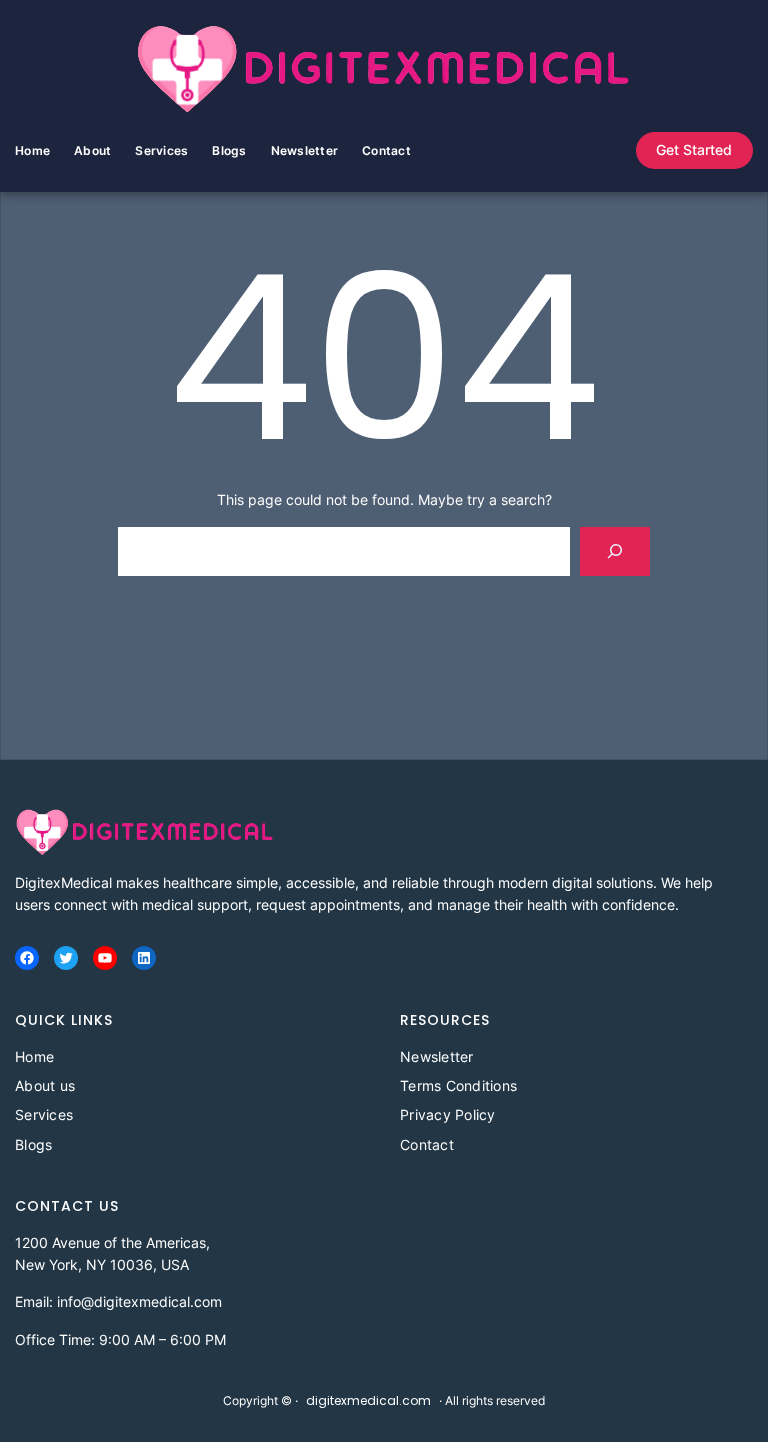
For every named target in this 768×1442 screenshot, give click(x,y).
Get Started (694, 149)
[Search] (615, 551)
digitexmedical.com (368, 1400)
